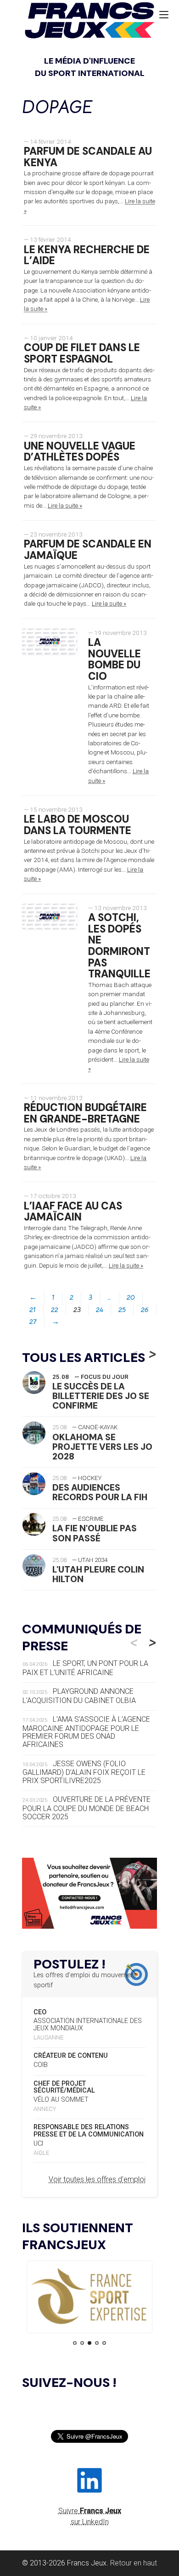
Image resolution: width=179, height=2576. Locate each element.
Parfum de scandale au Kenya (88, 157)
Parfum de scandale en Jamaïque (88, 550)
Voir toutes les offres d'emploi (97, 2179)
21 (33, 1310)
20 (131, 1297)
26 (145, 1310)
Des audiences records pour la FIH (100, 1492)
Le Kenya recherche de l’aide (87, 255)
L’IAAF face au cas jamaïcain (73, 1212)
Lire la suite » (65, 505)
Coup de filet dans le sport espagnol (82, 353)
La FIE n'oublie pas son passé (95, 1533)
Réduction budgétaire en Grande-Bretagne (85, 1113)
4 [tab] (97, 2343)
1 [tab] (75, 2343)
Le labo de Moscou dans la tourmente (78, 825)
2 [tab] (82, 2343)
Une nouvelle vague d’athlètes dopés (80, 452)
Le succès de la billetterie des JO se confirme (101, 1396)
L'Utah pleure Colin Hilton (98, 1574)
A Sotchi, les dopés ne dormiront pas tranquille (119, 946)
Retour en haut (134, 2563)
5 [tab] (104, 2343)
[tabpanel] (89, 2297)
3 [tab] (89, 2343)
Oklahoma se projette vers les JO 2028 (102, 1447)
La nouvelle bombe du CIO (115, 659)
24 (100, 1310)
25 (122, 1310)
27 (33, 1322)
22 (55, 1310)
